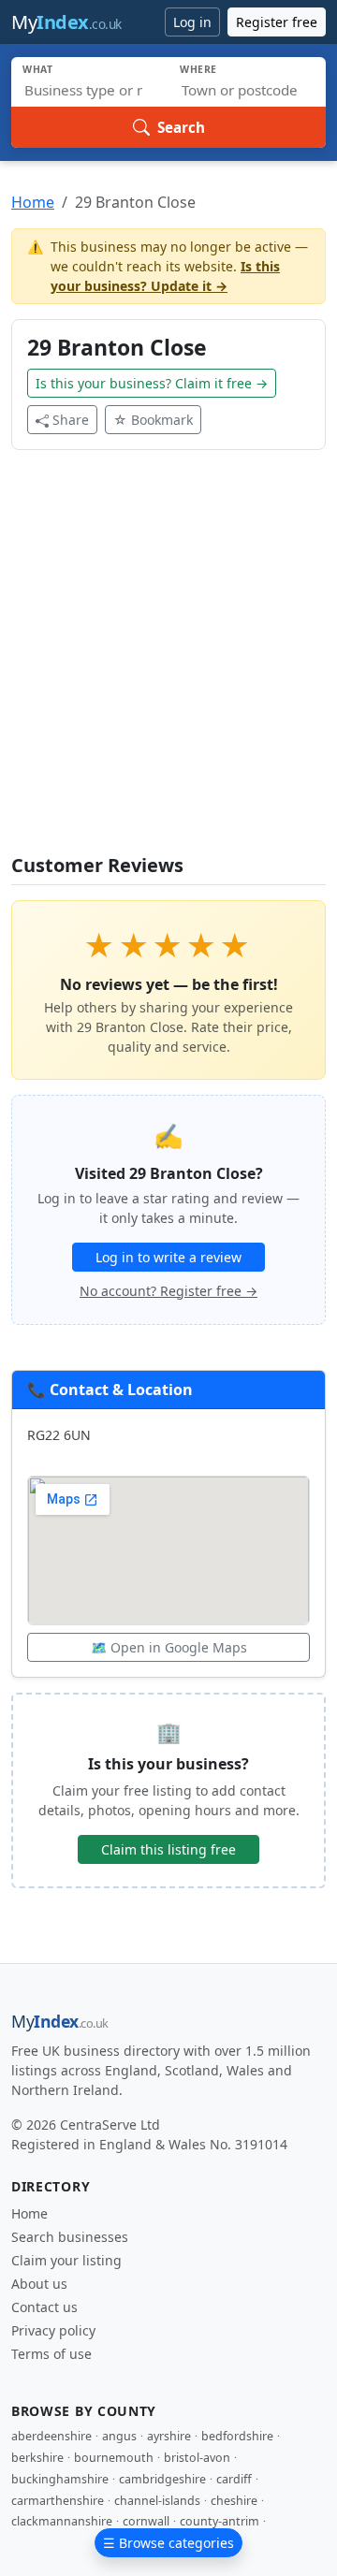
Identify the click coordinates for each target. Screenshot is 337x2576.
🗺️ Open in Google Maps (169, 1647)
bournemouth (114, 2458)
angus (119, 2436)
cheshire (234, 2501)
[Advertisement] (168, 663)
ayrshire (169, 2436)
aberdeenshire (51, 2436)
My (66, 22)
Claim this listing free (168, 1849)
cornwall (146, 2521)
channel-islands (157, 2501)
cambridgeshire (162, 2479)
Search (181, 127)
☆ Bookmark (153, 420)
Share (71, 420)
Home (33, 202)
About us (39, 2284)
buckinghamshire (60, 2479)
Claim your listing (66, 2260)
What (38, 69)
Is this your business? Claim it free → (152, 383)
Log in (192, 22)
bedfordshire (237, 2436)
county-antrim (220, 2521)
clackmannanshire (62, 2521)
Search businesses (70, 2237)
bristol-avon (197, 2458)
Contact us (44, 2307)
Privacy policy (53, 2330)
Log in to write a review (168, 1257)
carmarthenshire (58, 2501)
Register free (277, 22)
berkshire (37, 2458)
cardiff (234, 2479)
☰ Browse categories (168, 2543)
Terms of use (51, 2354)
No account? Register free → (168, 1291)
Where (198, 69)
